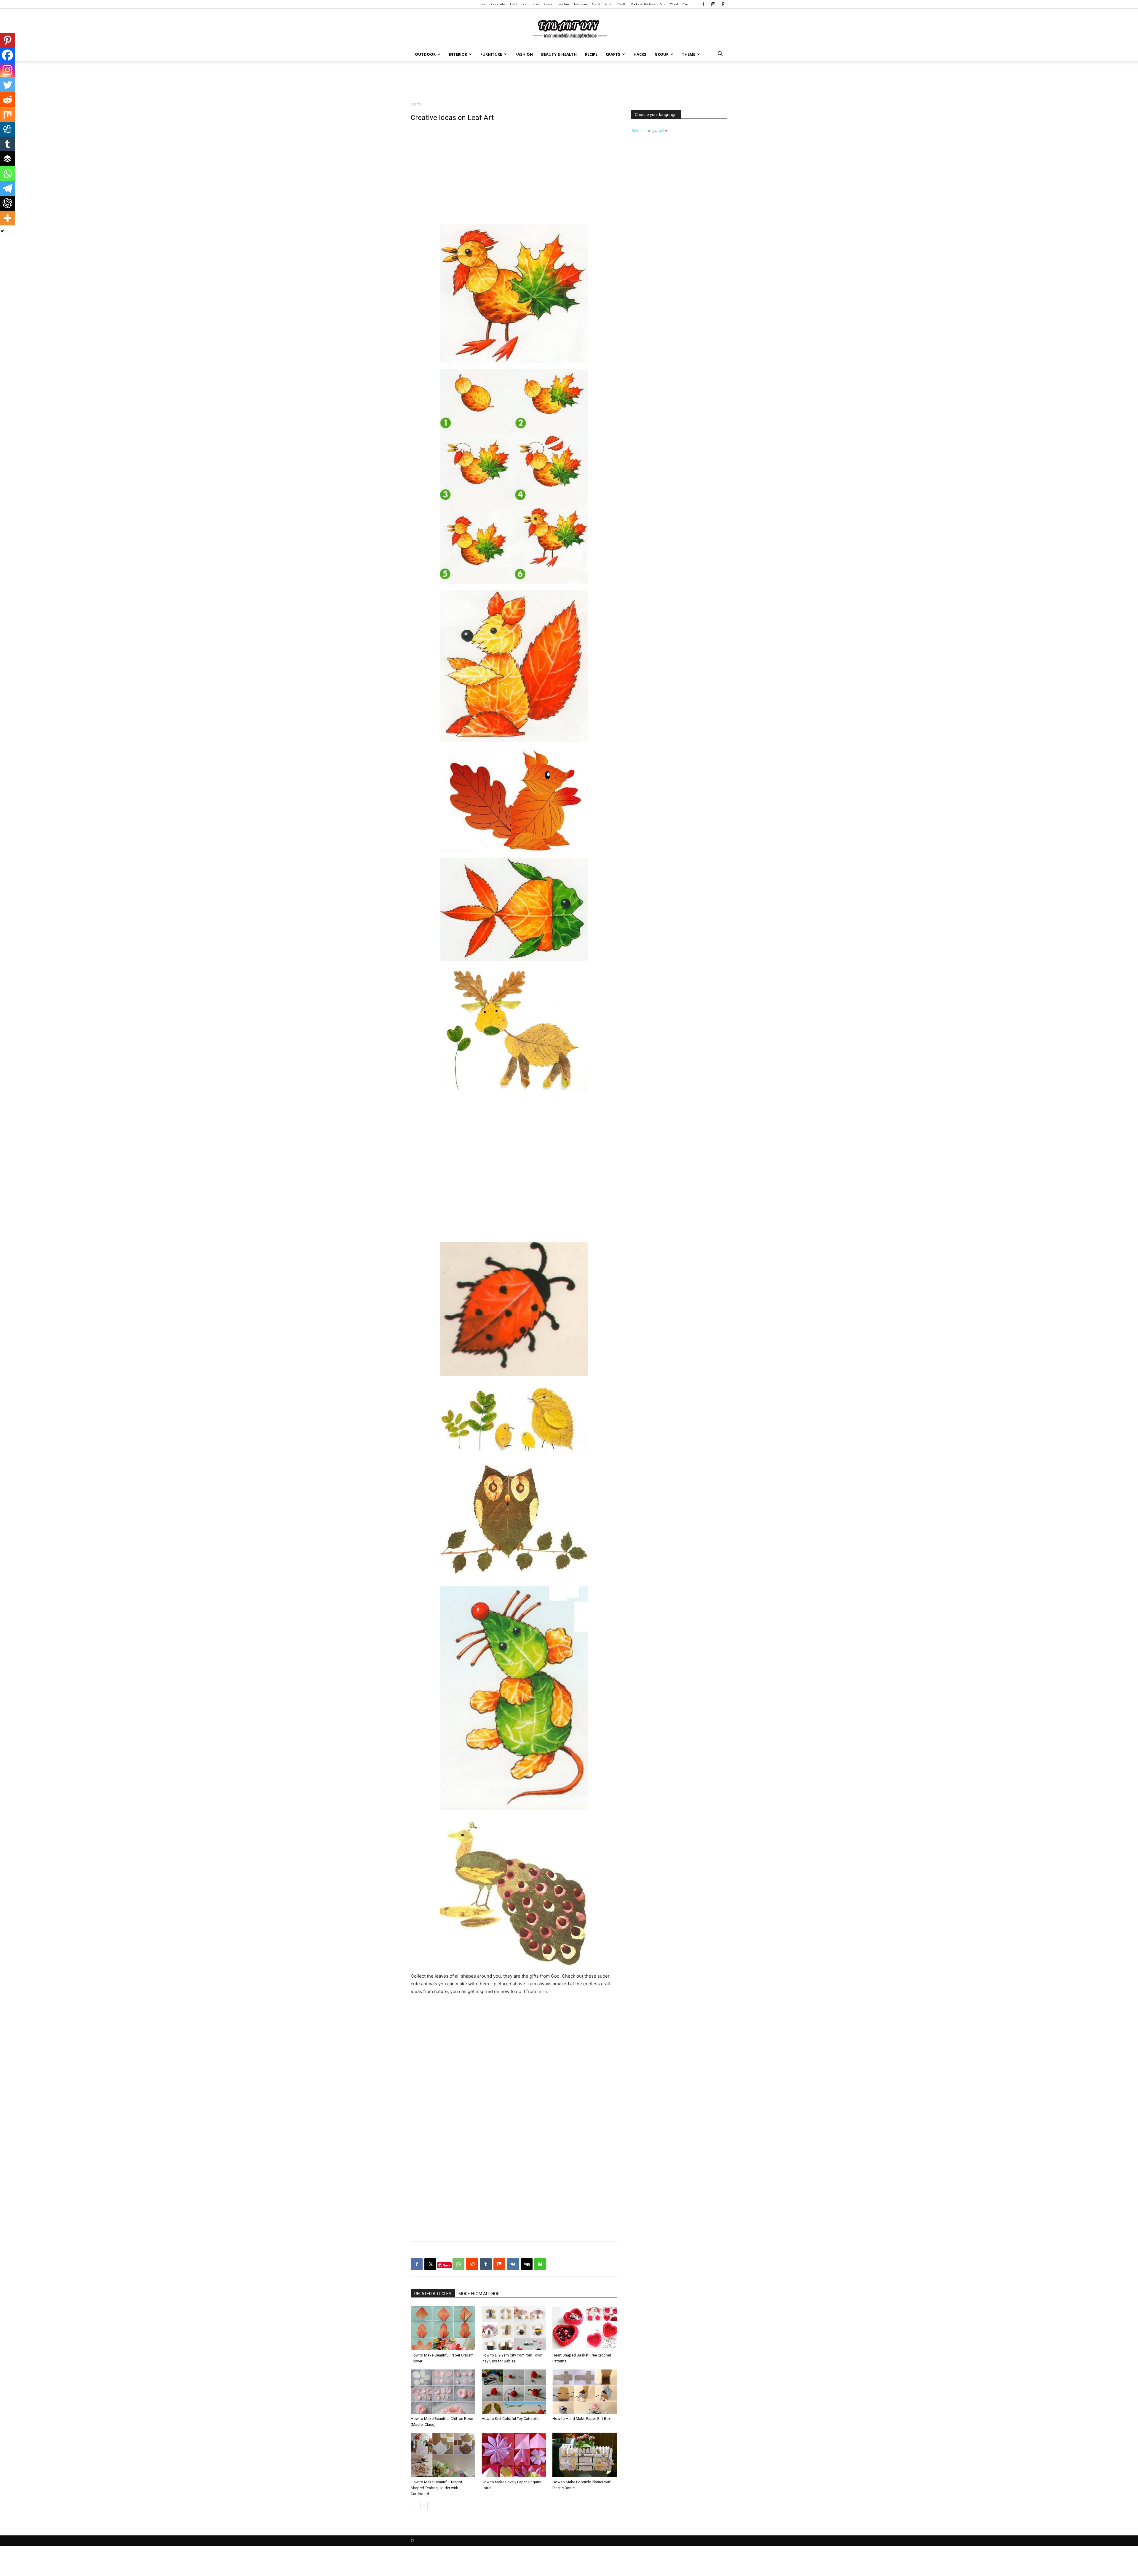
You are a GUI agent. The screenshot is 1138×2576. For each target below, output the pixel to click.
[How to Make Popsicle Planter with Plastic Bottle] (585, 2455)
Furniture (491, 54)
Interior (458, 54)
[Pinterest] (723, 4)
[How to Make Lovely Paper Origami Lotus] (514, 2455)
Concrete (498, 4)
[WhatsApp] (458, 2264)
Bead (483, 4)
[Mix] (7, 114)
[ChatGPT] (7, 203)
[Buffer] (7, 159)
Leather (563, 4)
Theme (689, 54)
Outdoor (425, 54)
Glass (549, 4)
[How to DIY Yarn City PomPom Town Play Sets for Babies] (514, 2328)
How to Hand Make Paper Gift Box (581, 2419)
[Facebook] (703, 4)
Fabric (536, 4)
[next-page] (424, 2506)
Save (447, 2265)
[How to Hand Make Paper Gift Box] (585, 2391)
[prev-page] (414, 2506)
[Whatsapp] (7, 174)
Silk (663, 4)
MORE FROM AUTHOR (479, 2294)
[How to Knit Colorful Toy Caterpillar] (514, 2391)
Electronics (518, 4)
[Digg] (7, 129)
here (542, 1991)
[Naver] (540, 2264)
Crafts (613, 54)
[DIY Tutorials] (569, 28)
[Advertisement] (569, 82)
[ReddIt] (472, 2264)
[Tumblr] (7, 144)
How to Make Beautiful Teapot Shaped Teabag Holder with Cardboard (437, 2488)
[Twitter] (7, 85)
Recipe (591, 54)
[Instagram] (713, 4)
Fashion (524, 54)
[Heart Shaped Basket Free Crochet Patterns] (585, 2328)
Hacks (640, 54)
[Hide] (2, 231)
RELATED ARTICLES (433, 2294)
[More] (7, 218)
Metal (596, 4)
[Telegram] (7, 188)
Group (662, 54)
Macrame (581, 4)
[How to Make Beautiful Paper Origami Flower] (443, 2328)
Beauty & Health (559, 54)
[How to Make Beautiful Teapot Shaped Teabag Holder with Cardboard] (443, 2455)
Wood (674, 4)
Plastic (622, 4)
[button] (720, 55)
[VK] (513, 2264)
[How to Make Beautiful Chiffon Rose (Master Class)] (443, 2391)
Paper (609, 4)
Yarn (686, 4)
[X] (430, 2264)
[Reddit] (7, 100)
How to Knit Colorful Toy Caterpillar (511, 2419)
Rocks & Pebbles (643, 4)
